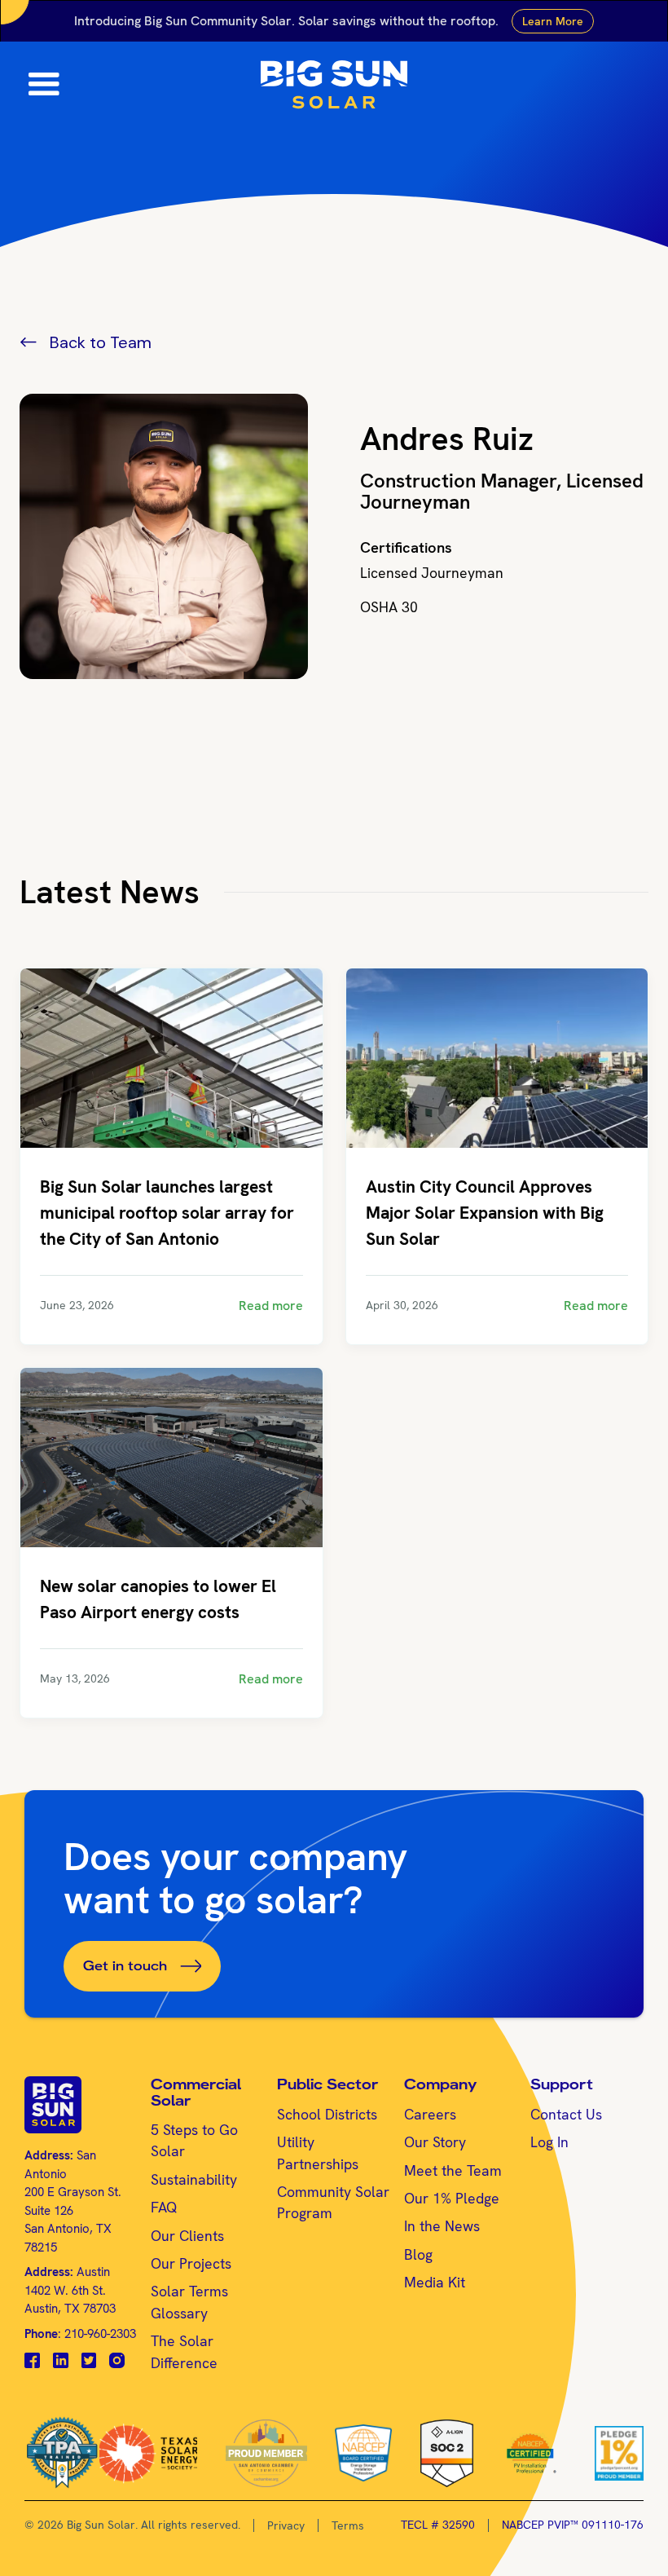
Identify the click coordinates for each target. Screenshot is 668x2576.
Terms (348, 2525)
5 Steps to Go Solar (194, 2140)
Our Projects (191, 2263)
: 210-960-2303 (80, 2334)
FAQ (164, 2207)
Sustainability (194, 2179)
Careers (430, 2114)
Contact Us (566, 2114)
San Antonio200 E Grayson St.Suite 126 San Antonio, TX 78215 (73, 2201)
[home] (334, 85)
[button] (34, 85)
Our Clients (187, 2236)
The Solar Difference (184, 2351)
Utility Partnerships (318, 2153)
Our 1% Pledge (452, 2198)
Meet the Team (453, 2170)
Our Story (435, 2142)
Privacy (286, 2525)
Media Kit (435, 2282)
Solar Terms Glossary (189, 2302)
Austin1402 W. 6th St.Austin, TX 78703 (70, 2290)
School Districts (327, 2114)
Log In (549, 2142)
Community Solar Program (333, 2202)
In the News (442, 2226)
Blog (418, 2254)
